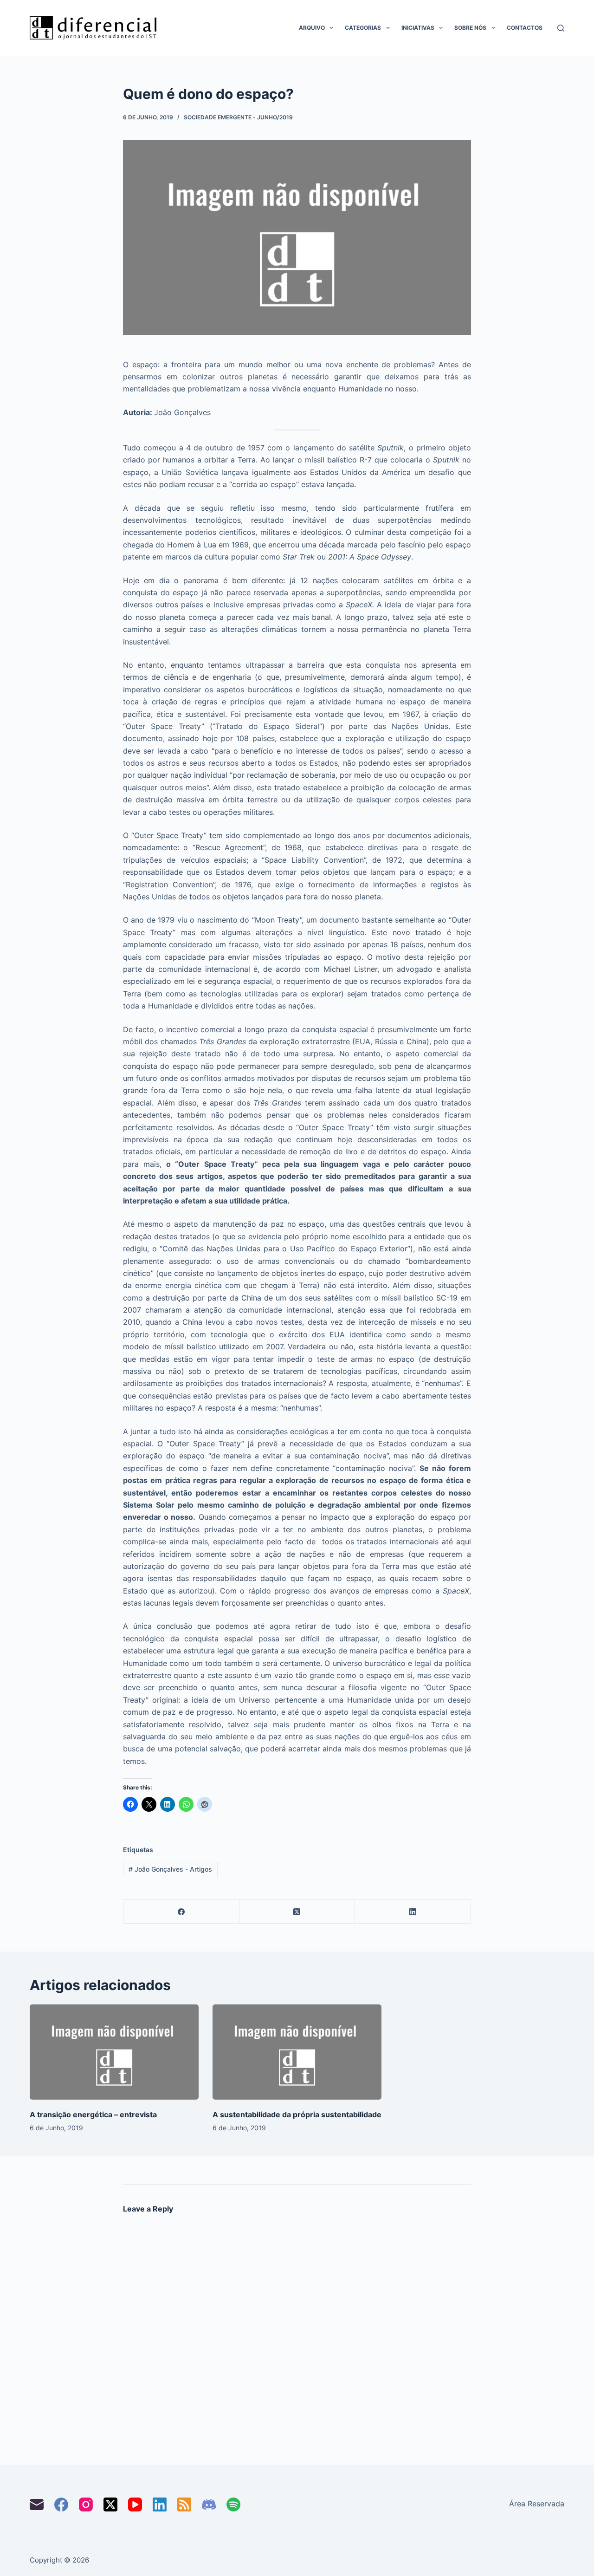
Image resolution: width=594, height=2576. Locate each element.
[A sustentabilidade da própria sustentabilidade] (297, 2052)
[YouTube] (135, 2504)
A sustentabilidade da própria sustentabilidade (297, 2114)
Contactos (525, 28)
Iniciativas (418, 28)
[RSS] (184, 2504)
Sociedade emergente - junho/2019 (238, 117)
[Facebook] (181, 1912)
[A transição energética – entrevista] (114, 2052)
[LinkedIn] (413, 1912)
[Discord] (209, 2504)
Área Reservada (537, 2504)
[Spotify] (233, 2504)
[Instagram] (86, 2504)
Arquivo (312, 28)
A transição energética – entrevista (93, 2114)
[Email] (37, 2504)
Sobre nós (470, 28)
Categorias (363, 28)
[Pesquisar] (561, 28)
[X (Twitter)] (297, 1912)
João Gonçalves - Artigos (170, 1869)
